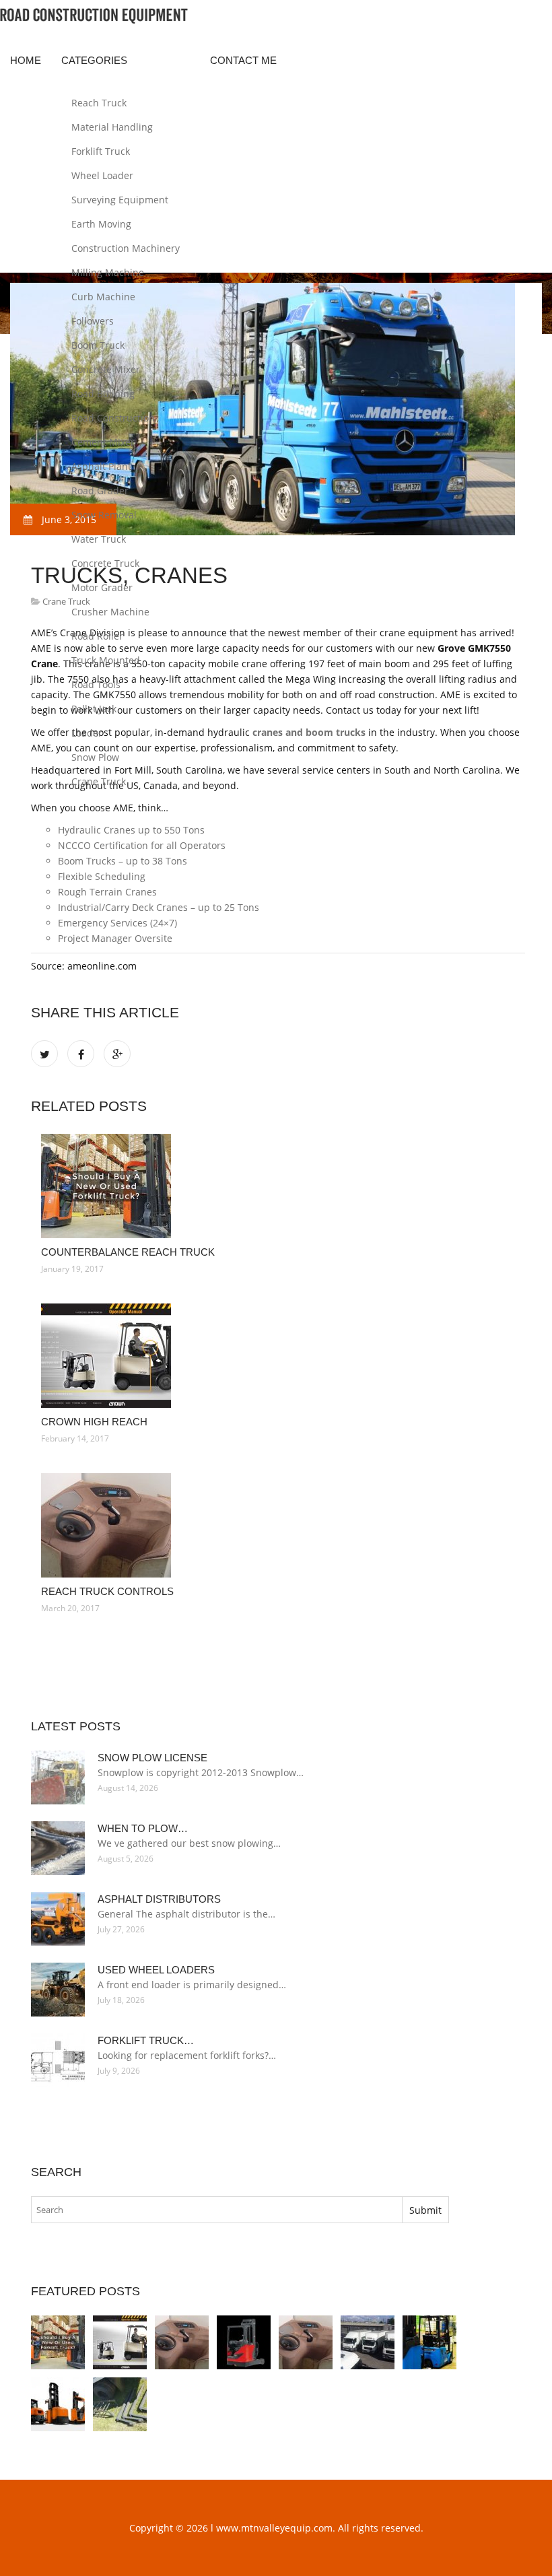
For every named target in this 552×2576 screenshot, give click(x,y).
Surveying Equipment (120, 200)
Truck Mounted (106, 660)
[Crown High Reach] (278, 1356)
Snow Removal (104, 515)
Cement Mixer (103, 442)
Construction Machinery (126, 248)
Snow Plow (95, 757)
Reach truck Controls (107, 1591)
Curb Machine (103, 297)
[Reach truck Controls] (278, 1525)
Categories (94, 60)
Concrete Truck (105, 563)
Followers (93, 321)
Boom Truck (98, 345)
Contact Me (243, 60)
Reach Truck (99, 103)
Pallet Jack (94, 709)
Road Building (103, 394)
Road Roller (97, 636)
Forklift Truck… (146, 2040)
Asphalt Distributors (159, 1899)
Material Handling (112, 127)
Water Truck (99, 539)
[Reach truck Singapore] (58, 2404)
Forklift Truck (101, 151)
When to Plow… (143, 1828)
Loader (87, 733)
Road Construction (113, 418)
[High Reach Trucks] (120, 2404)
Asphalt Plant (101, 466)
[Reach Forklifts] (244, 2342)
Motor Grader (102, 587)
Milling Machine (108, 272)
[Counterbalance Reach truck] (278, 1186)
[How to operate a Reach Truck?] (429, 2342)
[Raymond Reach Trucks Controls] (306, 2342)
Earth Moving (101, 224)
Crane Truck (99, 781)
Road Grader (100, 490)
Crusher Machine (110, 612)
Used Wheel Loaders (156, 1970)
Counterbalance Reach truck (128, 1252)
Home (26, 60)
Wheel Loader (102, 175)
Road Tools (96, 684)
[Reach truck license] (368, 2342)
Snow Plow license (152, 1758)
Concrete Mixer (106, 369)
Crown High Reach (94, 1422)
